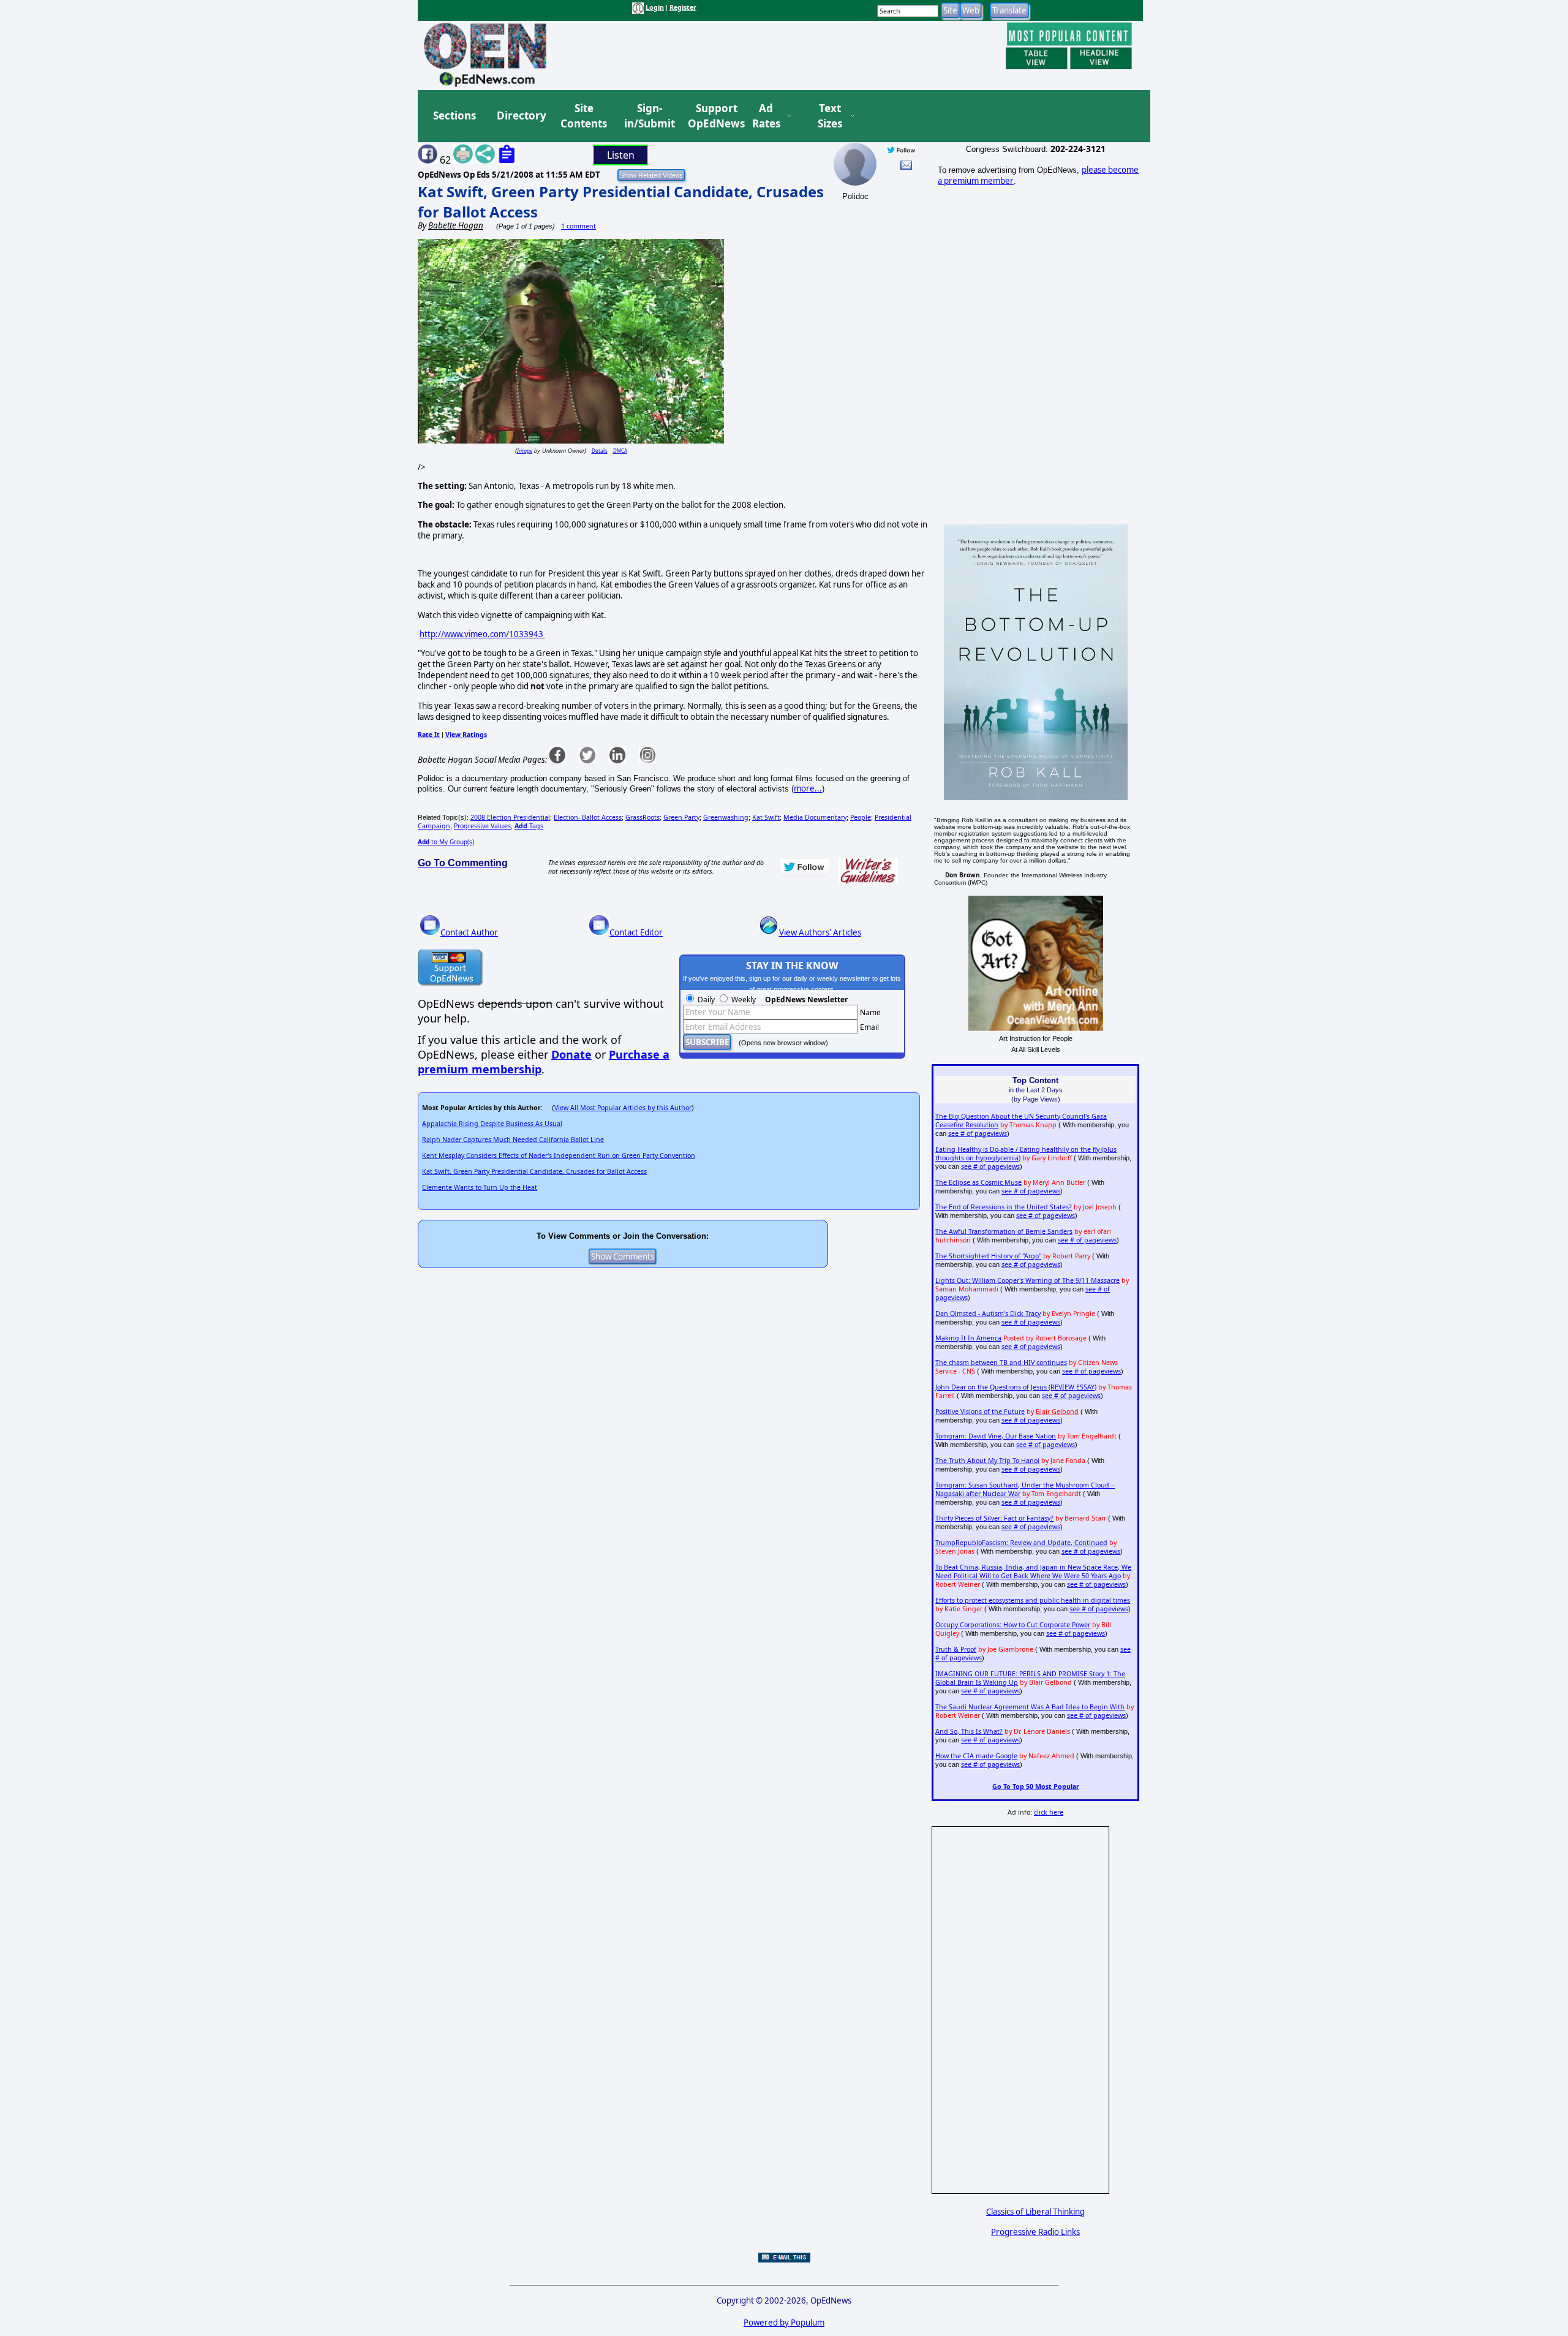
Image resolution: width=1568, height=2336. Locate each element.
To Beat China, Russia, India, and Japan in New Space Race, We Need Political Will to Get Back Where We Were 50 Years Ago (1033, 1571)
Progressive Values (482, 826)
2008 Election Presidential (510, 817)
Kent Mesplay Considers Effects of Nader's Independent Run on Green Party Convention (559, 1155)
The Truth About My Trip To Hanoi (987, 1461)
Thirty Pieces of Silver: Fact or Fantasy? (994, 1518)
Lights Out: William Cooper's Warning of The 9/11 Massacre (1027, 1280)
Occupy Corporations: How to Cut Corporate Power (1013, 1625)
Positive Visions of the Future (980, 1412)
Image (525, 451)
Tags (529, 826)
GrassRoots (643, 817)
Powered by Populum (784, 2323)
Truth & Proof (956, 1649)
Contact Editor (636, 932)
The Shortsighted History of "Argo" (988, 1256)
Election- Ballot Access (588, 817)
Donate (571, 1054)
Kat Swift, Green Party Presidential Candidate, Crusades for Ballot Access (534, 1171)
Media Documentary (815, 817)
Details (600, 451)
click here (1049, 1812)
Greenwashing (726, 817)
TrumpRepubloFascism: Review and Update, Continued (1021, 1543)
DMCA (620, 451)
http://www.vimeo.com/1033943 (482, 634)
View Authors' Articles (820, 932)
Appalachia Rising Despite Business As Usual (492, 1124)
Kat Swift (766, 817)
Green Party (681, 817)
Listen (621, 155)
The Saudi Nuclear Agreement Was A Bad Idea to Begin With (1030, 1707)
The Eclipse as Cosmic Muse (978, 1182)
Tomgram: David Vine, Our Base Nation (996, 1436)
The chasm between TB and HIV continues (1001, 1363)
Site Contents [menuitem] (584, 116)
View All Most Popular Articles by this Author (623, 1108)
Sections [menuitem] (454, 115)
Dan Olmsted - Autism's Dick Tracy (988, 1314)
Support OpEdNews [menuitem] (712, 116)
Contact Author (469, 932)
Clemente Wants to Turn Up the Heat (480, 1187)
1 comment (579, 226)
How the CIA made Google (976, 1756)
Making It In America (968, 1338)
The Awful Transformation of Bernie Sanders (1004, 1231)
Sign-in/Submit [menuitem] (648, 116)
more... (808, 788)
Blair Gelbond (1057, 1412)
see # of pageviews (978, 1133)
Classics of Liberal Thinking (1035, 2212)
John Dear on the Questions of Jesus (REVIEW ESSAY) (1016, 1387)
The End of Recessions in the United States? (1004, 1207)
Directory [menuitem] (521, 115)
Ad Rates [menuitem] (766, 116)
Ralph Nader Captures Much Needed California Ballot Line (513, 1140)
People (861, 817)
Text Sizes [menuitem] (830, 116)
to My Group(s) (446, 842)
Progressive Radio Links (1035, 2232)
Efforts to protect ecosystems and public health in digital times (1033, 1600)
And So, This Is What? (969, 1731)
